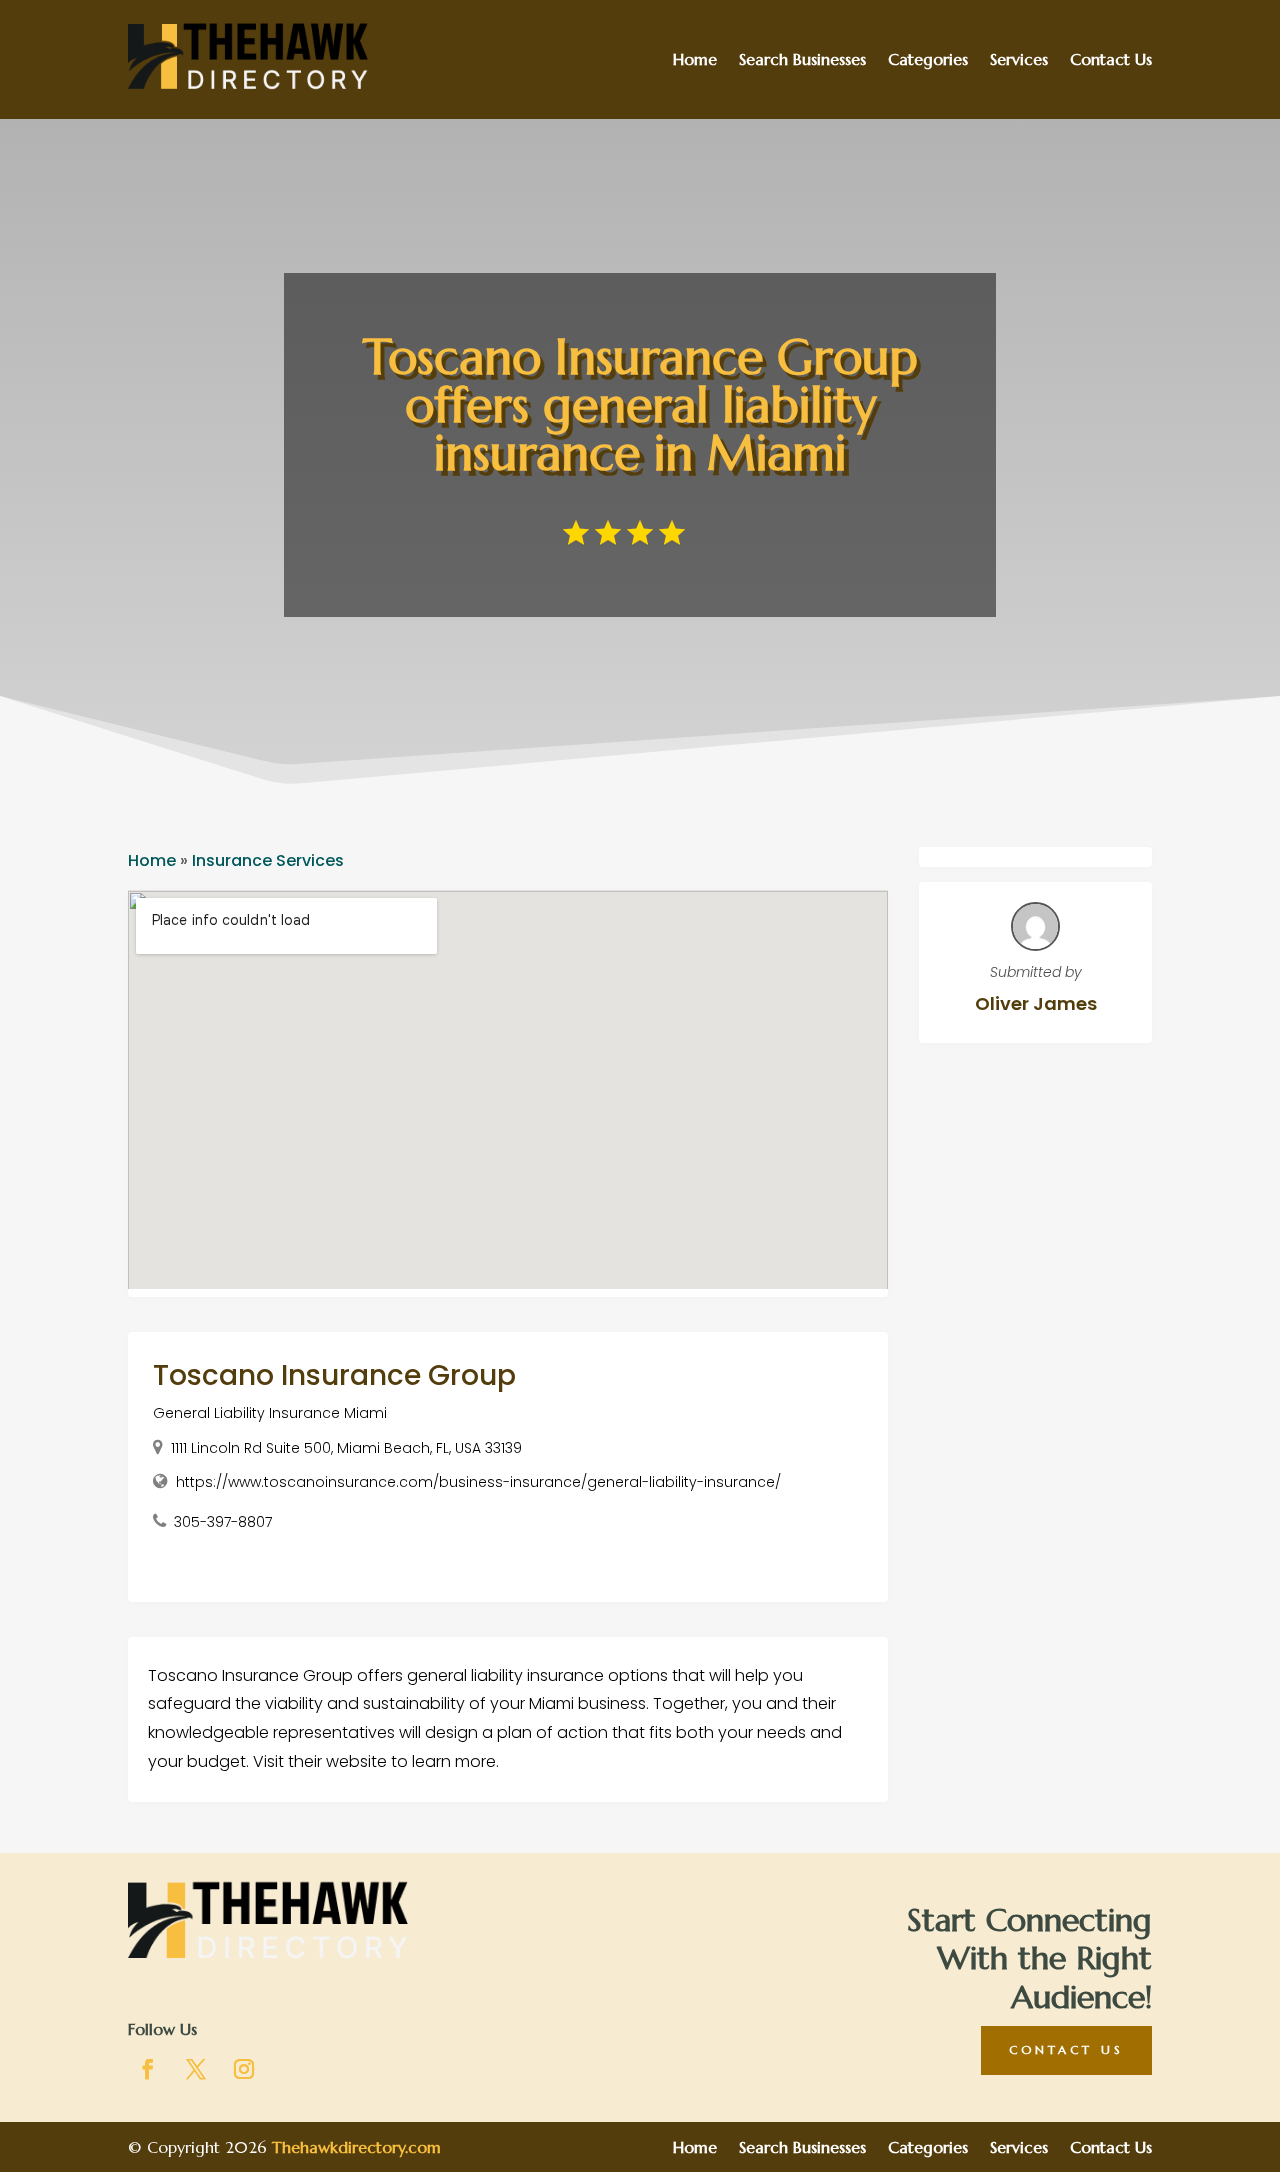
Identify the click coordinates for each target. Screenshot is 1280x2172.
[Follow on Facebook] (148, 2069)
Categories (928, 60)
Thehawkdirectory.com (356, 2147)
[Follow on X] (196, 2069)
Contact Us (1111, 60)
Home (695, 60)
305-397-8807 (223, 1522)
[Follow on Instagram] (244, 2069)
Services (1019, 60)
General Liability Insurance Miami (270, 1413)
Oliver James (1036, 1003)
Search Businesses (802, 60)
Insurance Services (268, 860)
